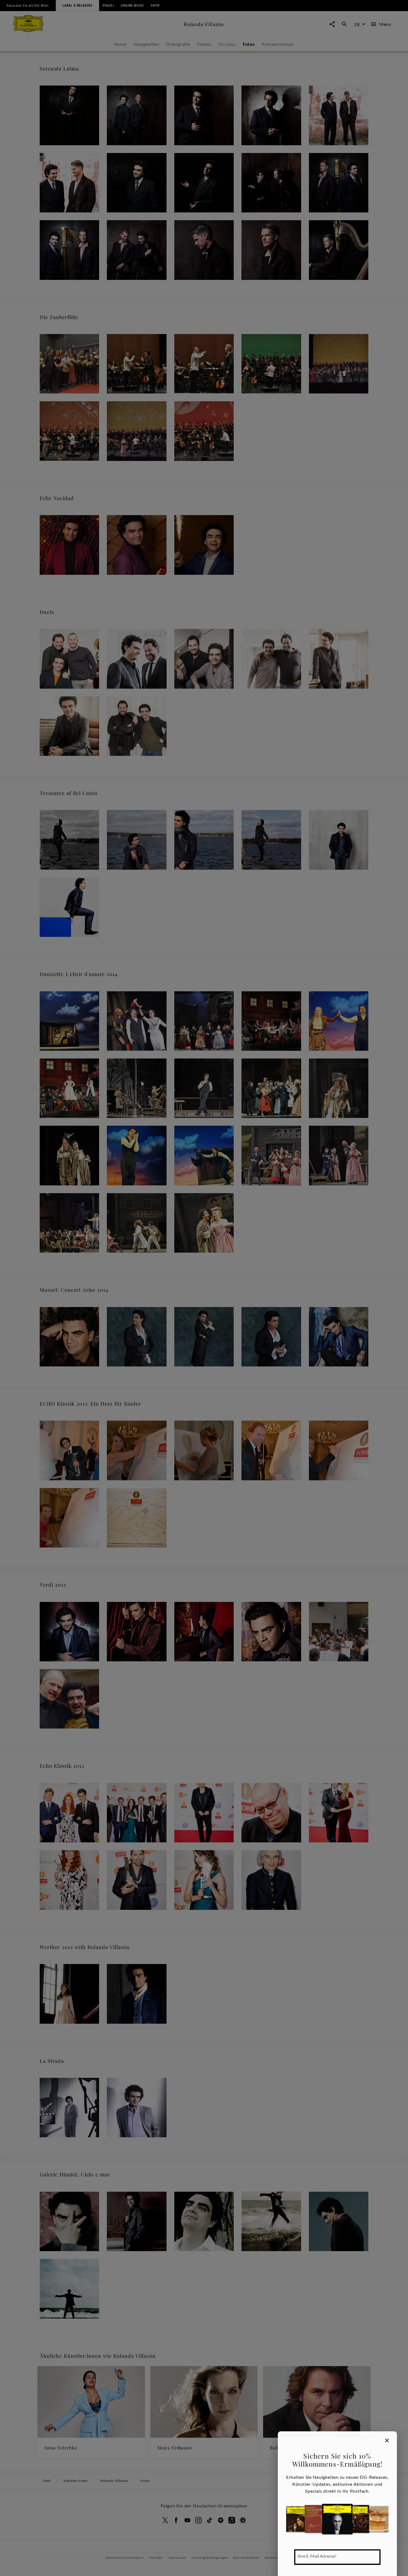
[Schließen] (387, 2440)
